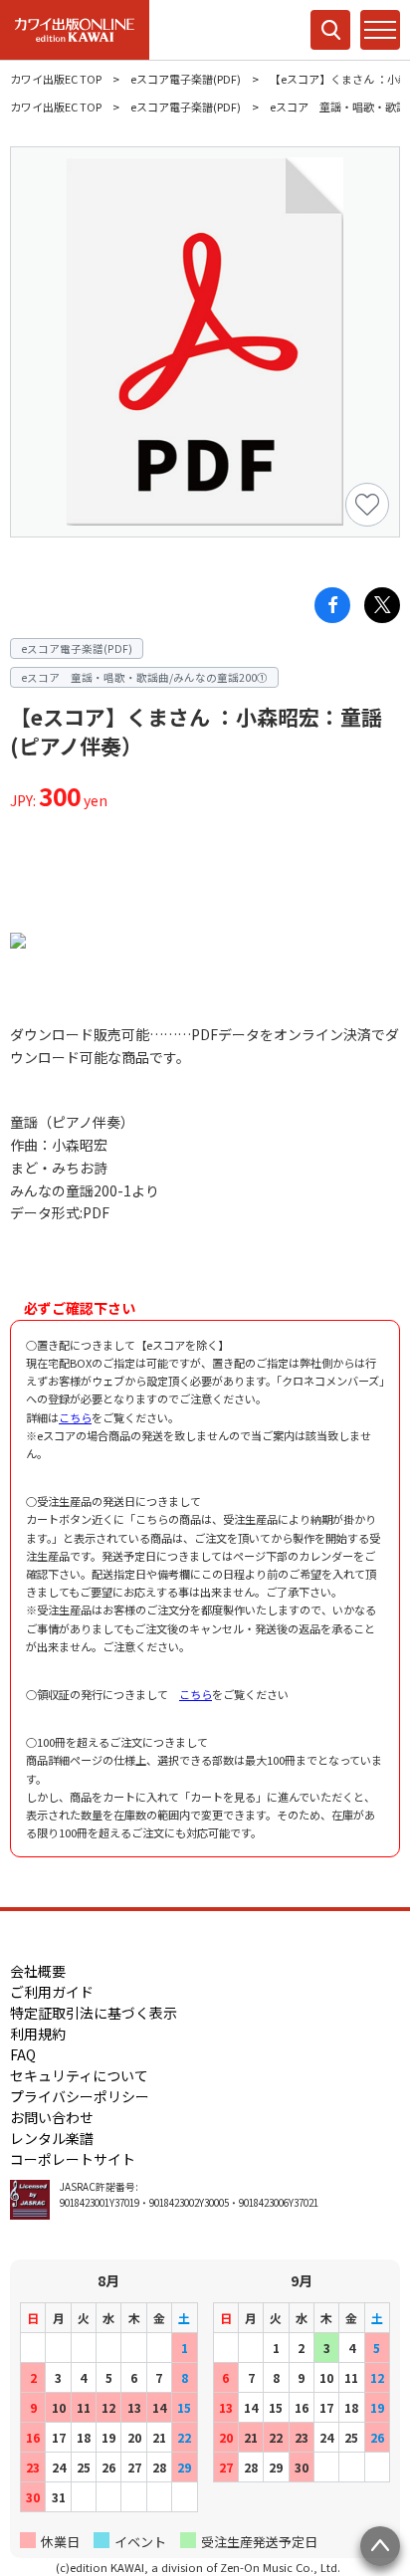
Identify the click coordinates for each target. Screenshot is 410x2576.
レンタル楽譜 (52, 2138)
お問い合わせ (52, 2117)
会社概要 (38, 1971)
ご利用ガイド (52, 1992)
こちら (75, 1417)
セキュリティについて (79, 2075)
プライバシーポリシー (80, 2096)
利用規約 (38, 2034)
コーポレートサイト (73, 2159)
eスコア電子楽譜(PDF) (186, 79)
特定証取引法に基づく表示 (94, 2013)
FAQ (23, 2054)
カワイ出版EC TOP (56, 79)
